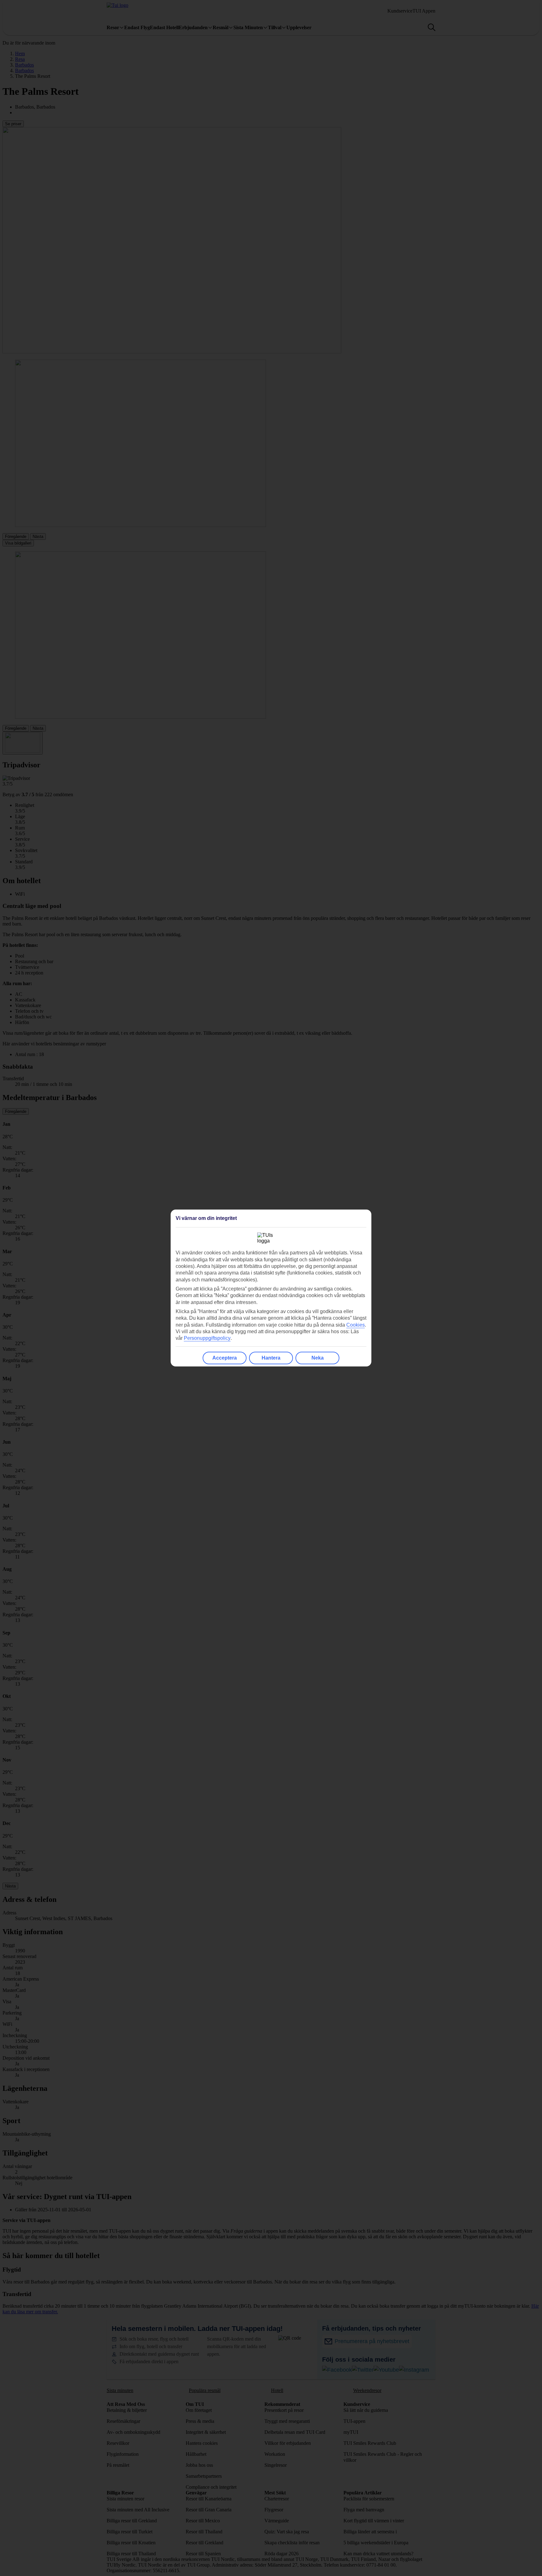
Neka (318, 1358)
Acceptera (225, 1358)
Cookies (356, 1325)
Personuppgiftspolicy (207, 1338)
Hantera (271, 1358)
